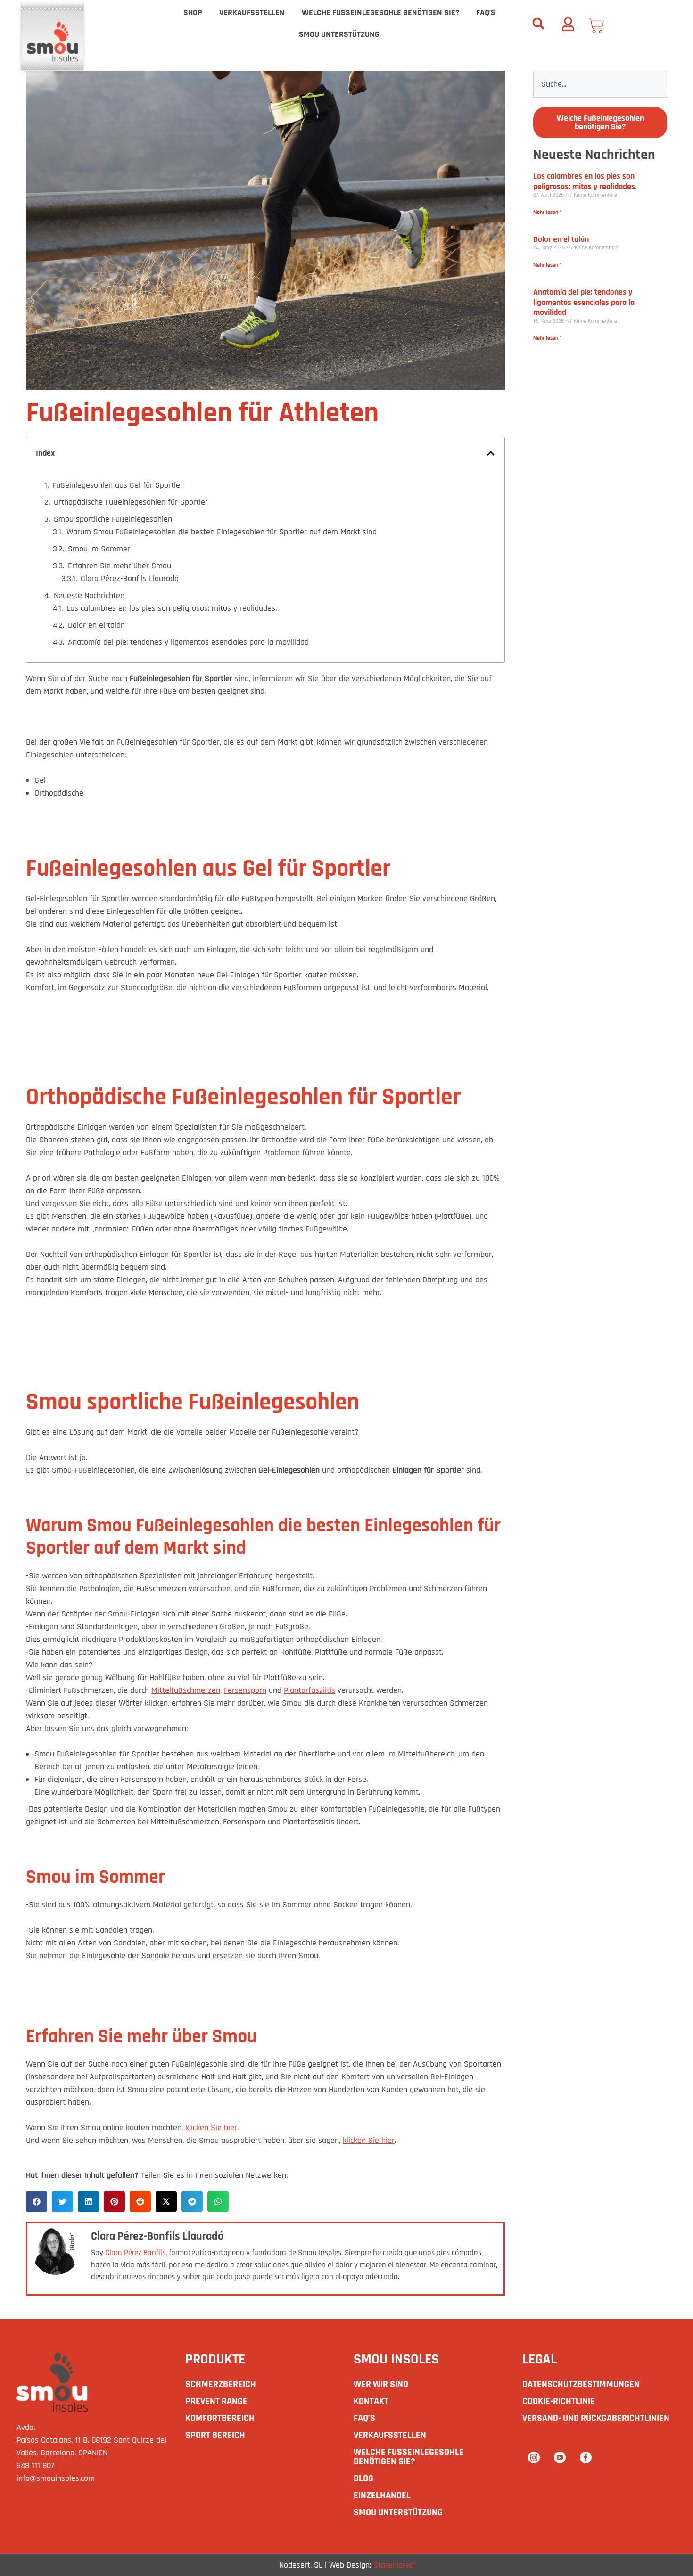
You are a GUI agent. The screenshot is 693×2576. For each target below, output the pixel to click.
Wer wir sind (381, 2384)
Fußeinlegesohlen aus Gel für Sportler (118, 485)
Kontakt (371, 2401)
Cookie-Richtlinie (559, 2401)
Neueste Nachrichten (89, 595)
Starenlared (394, 2565)
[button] (538, 24)
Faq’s (486, 12)
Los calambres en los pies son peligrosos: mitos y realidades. (172, 608)
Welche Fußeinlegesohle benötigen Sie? (380, 12)
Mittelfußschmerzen (186, 1690)
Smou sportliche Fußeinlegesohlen (113, 519)
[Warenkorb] (598, 26)
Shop (193, 12)
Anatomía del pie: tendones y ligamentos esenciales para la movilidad (188, 642)
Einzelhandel (382, 2495)
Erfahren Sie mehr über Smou (120, 566)
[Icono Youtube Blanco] (560, 2457)
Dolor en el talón (96, 625)
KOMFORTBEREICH (220, 2418)
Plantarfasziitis (309, 1690)
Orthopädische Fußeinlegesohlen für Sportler (131, 502)
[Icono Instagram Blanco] (534, 2457)
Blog (363, 2478)
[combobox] (600, 84)
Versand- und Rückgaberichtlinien (596, 2418)
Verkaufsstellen (252, 12)
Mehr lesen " (547, 212)
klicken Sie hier (211, 2128)
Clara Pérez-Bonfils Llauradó (130, 578)
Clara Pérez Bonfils (135, 2253)
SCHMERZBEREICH (221, 2384)
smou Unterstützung (339, 34)
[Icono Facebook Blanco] (586, 2457)
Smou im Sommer (99, 549)
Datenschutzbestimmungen (581, 2384)
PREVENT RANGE (216, 2401)
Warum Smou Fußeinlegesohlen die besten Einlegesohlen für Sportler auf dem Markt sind (222, 532)
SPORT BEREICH (215, 2435)
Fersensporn (245, 1690)
